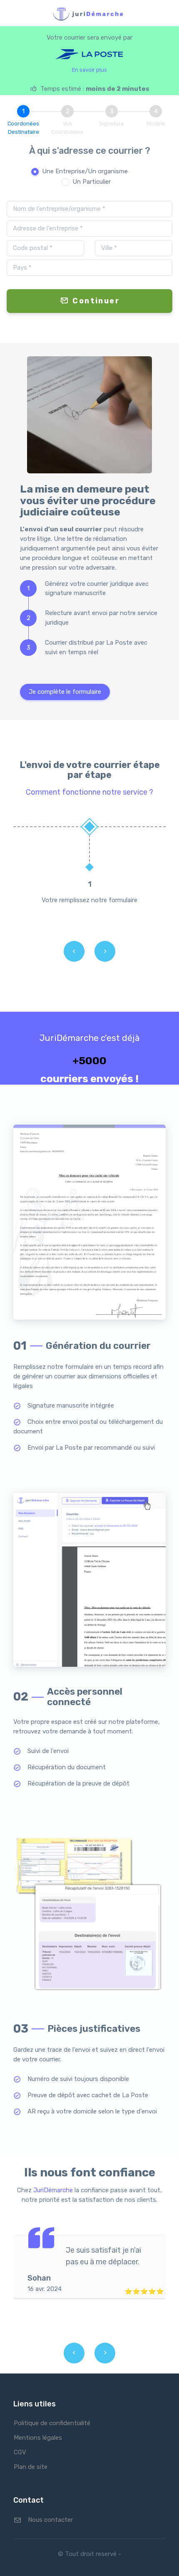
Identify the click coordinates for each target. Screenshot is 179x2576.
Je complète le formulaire (65, 692)
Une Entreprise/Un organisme (85, 171)
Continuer (96, 301)
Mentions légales (38, 2438)
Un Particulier (92, 182)
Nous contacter (50, 2520)
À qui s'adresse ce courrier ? (90, 151)
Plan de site (31, 2467)
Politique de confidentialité (52, 2423)
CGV (20, 2452)
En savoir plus (89, 70)
